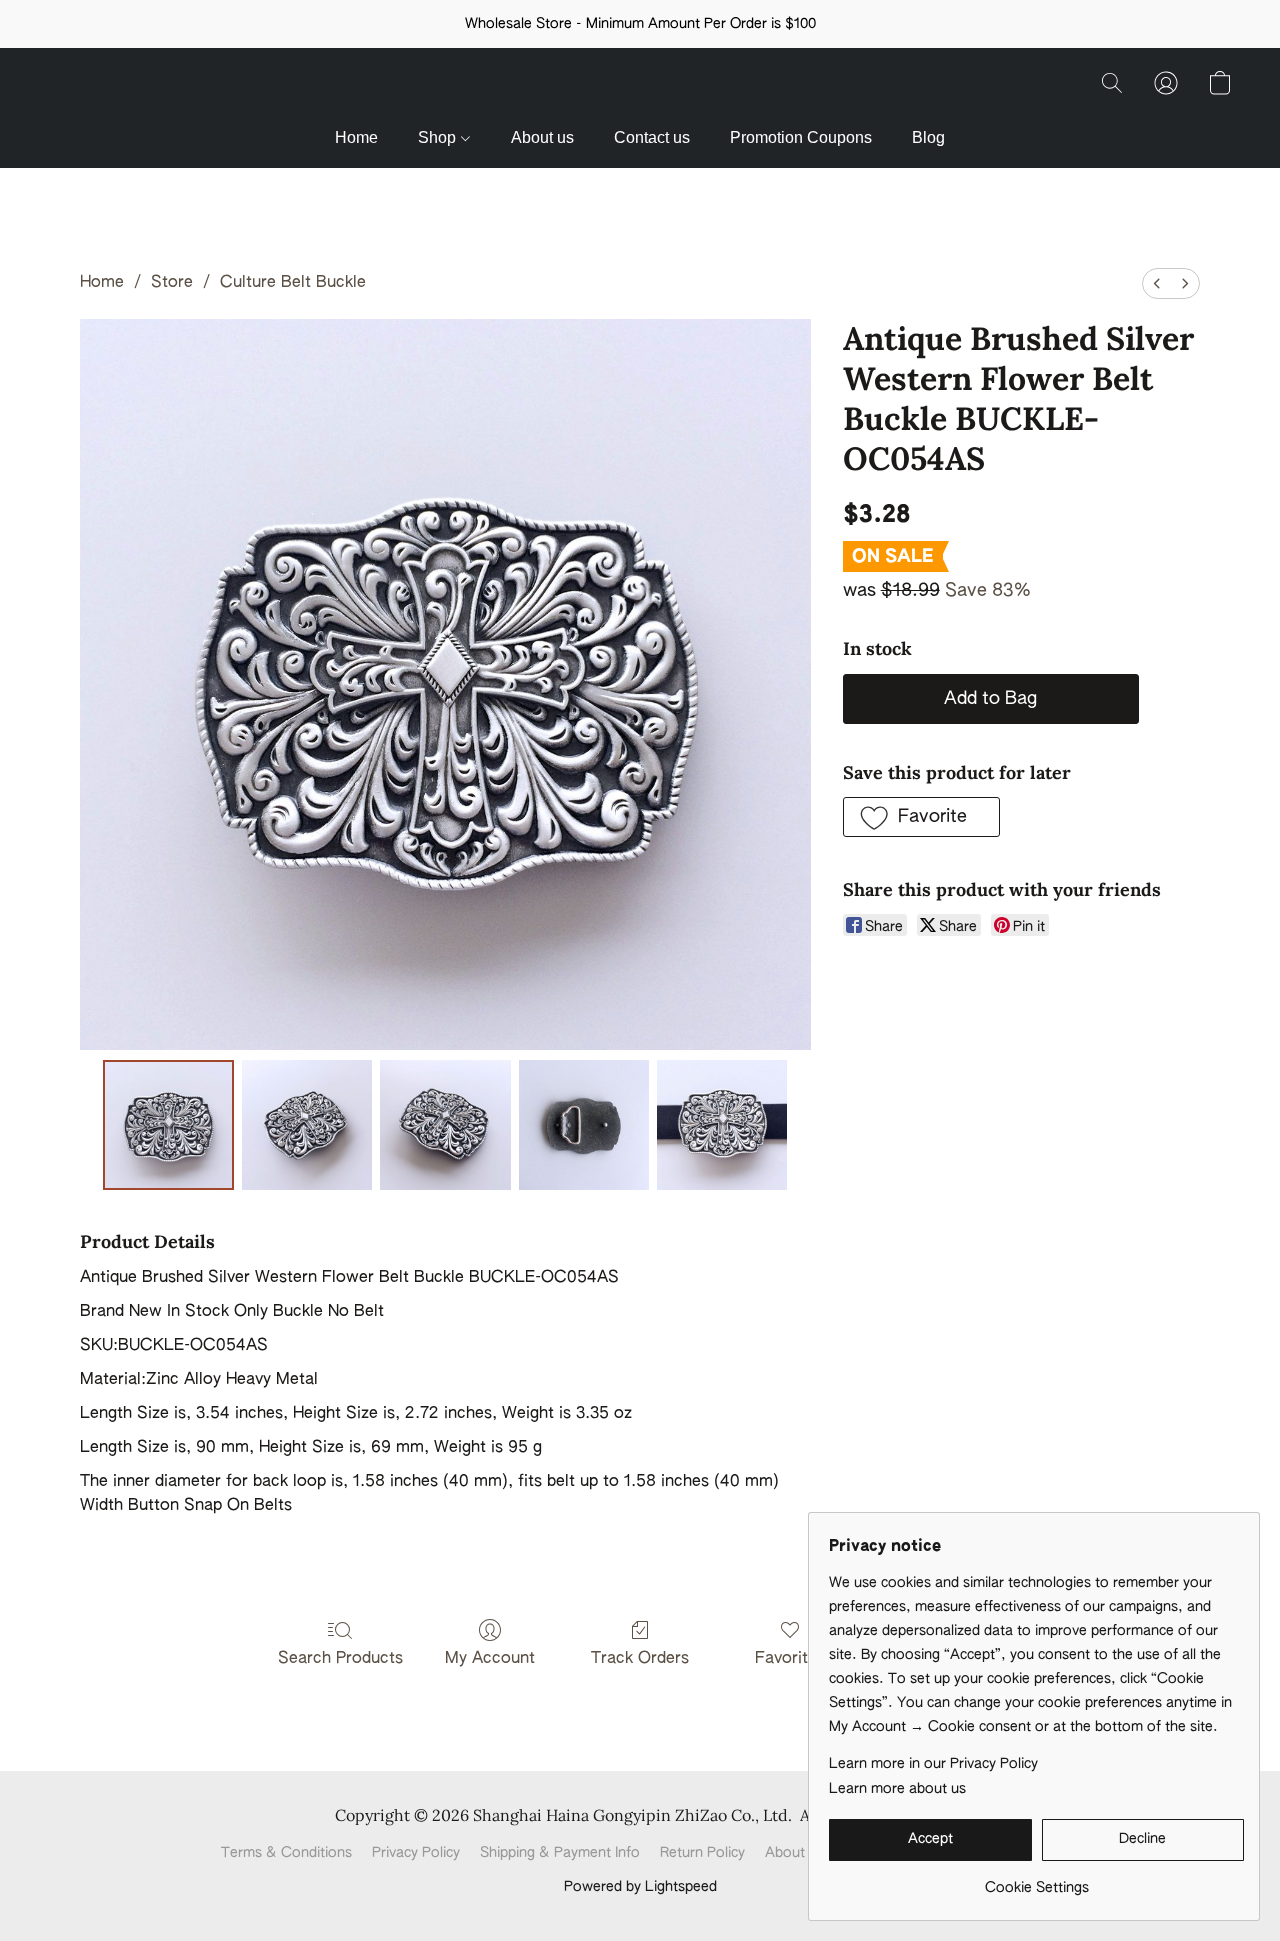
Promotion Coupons (801, 137)
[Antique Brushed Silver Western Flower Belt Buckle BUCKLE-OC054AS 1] (307, 1125)
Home (356, 137)
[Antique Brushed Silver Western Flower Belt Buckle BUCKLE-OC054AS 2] (445, 1125)
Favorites (790, 1659)
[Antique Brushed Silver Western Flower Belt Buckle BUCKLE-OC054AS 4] (722, 1125)
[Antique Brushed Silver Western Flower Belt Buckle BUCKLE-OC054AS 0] (168, 1125)
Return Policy (702, 1853)
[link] (1036, 1880)
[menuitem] (1157, 283)
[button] (640, 88)
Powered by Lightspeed (640, 1887)
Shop (439, 137)
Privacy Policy (416, 1853)
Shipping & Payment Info (560, 1853)
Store (172, 283)
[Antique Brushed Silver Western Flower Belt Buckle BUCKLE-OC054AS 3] (584, 1125)
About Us (795, 1853)
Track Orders (640, 1659)
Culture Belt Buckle (293, 283)
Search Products (340, 1659)
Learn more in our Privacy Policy (933, 1764)
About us (542, 137)
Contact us (652, 137)
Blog (928, 137)
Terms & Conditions (286, 1853)
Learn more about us (897, 1789)
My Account (490, 1659)
